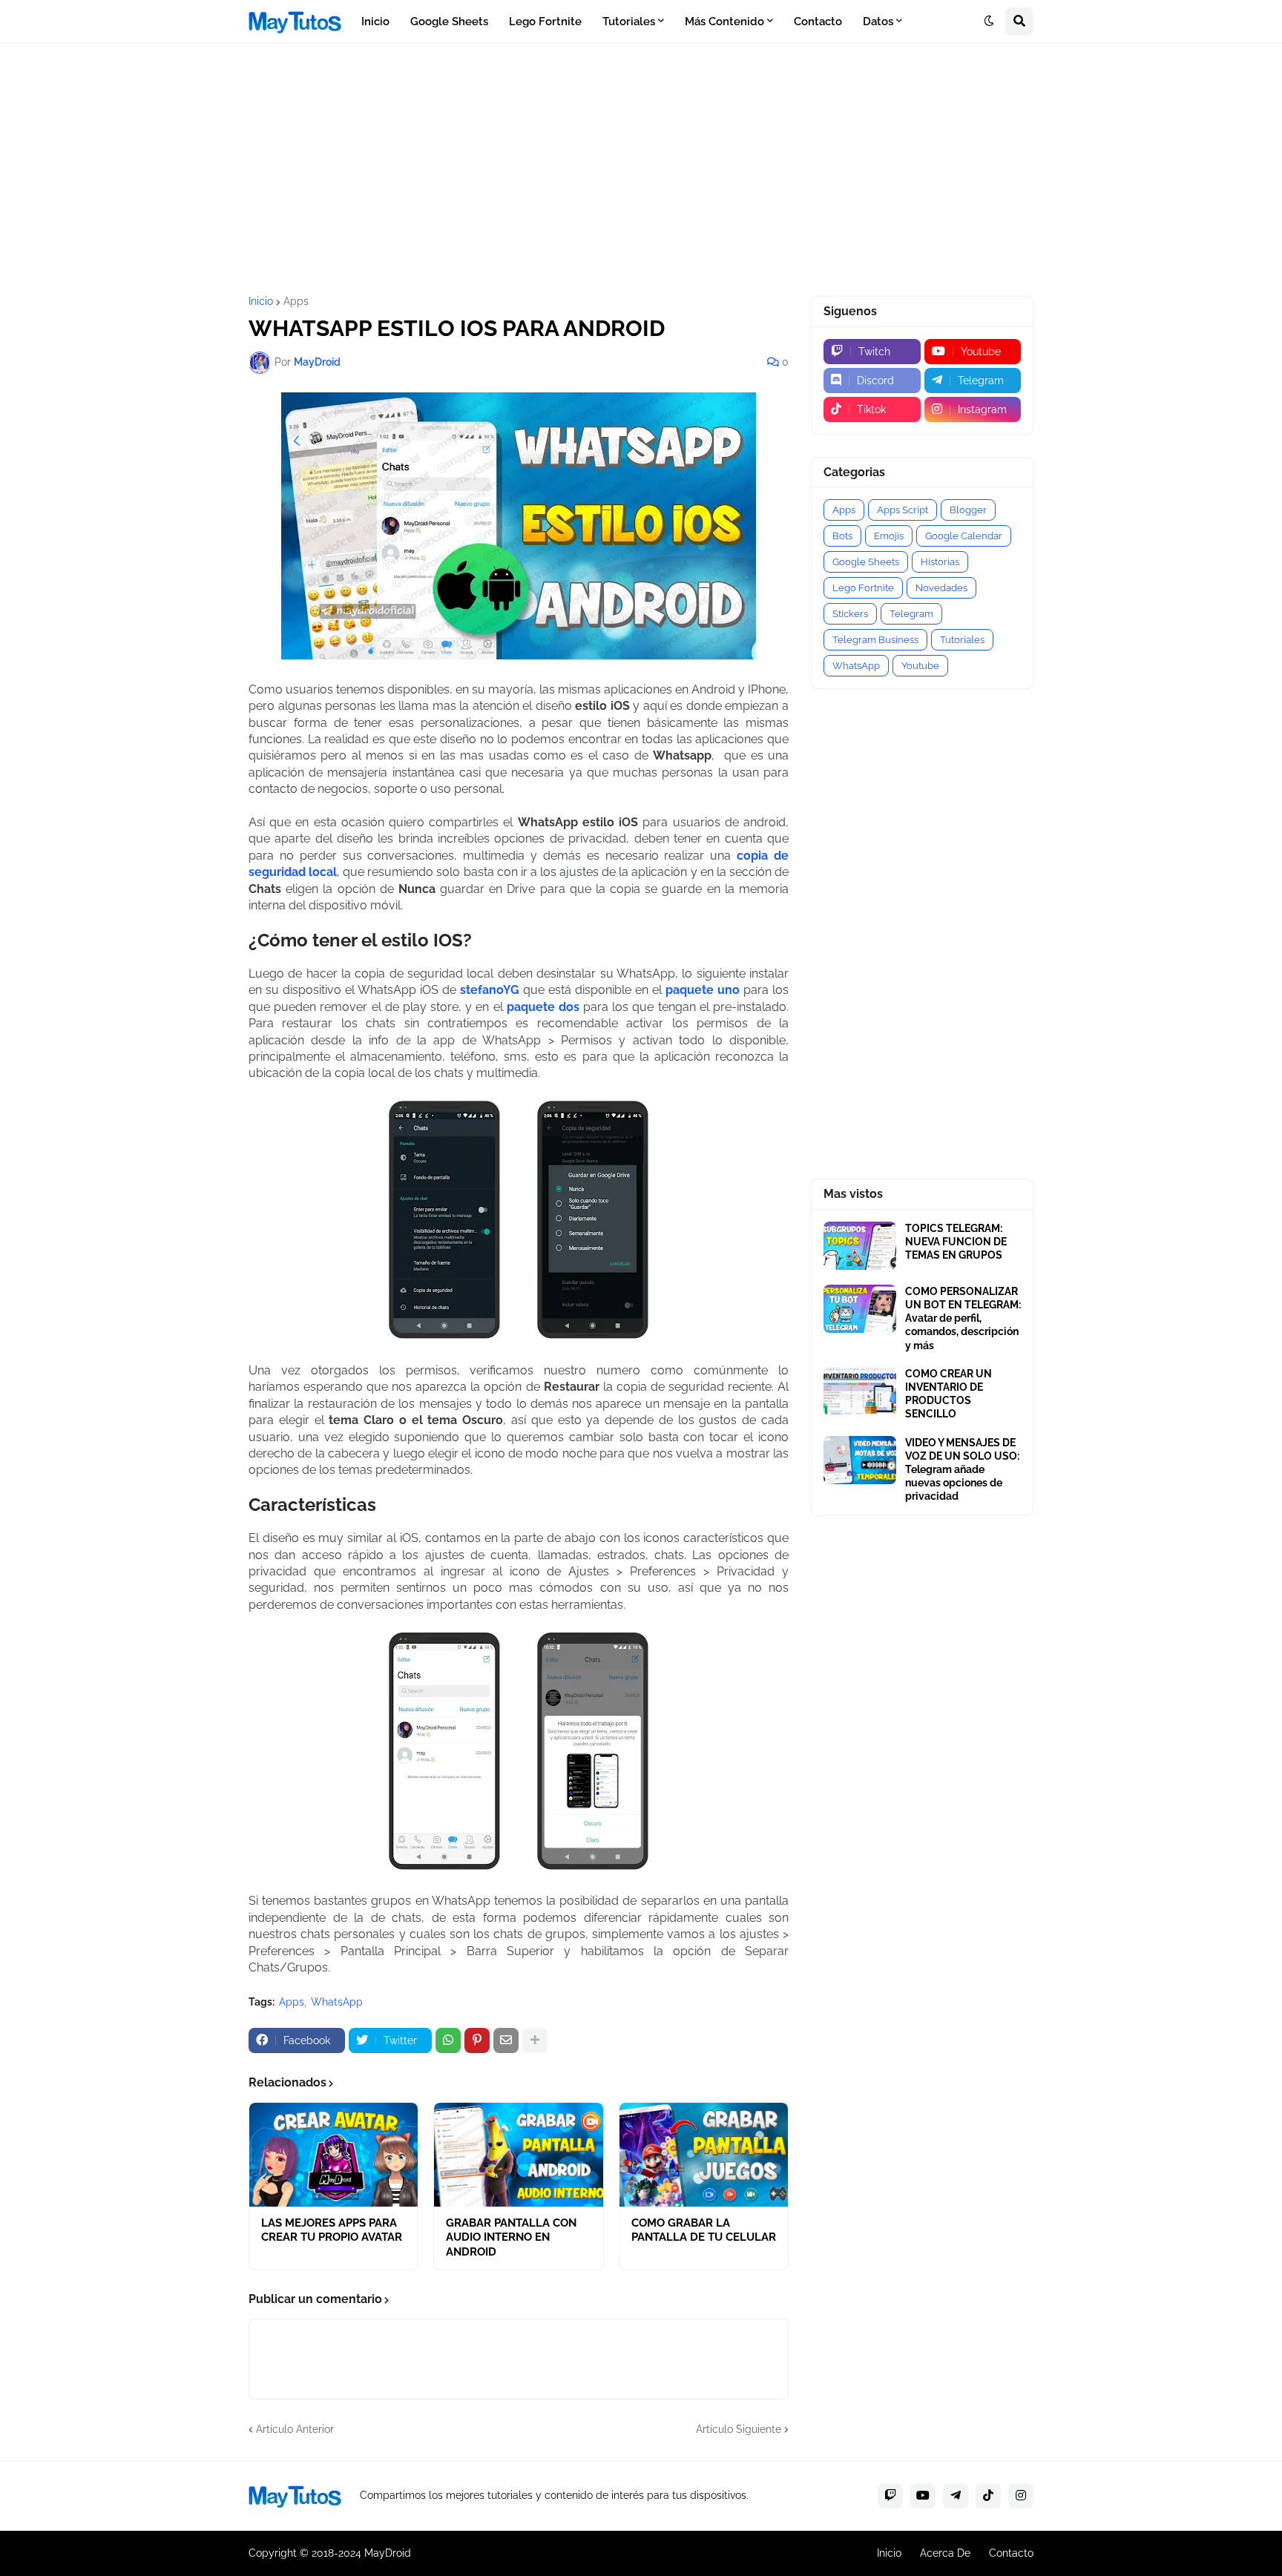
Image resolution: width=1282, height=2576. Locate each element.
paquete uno (703, 990)
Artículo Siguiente (739, 2429)
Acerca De (945, 2553)
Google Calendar (964, 536)
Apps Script (903, 510)
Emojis (889, 536)
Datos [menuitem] (878, 22)
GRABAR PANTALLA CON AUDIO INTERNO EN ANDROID (511, 2237)
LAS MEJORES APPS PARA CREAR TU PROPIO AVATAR (332, 2230)
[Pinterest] (477, 2040)
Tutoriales (962, 640)
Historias (940, 562)
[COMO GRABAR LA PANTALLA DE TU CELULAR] (704, 2155)
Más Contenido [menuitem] (724, 22)
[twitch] (890, 2496)
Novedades (941, 588)
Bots (842, 536)
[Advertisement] (641, 170)
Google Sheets (866, 562)
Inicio (261, 301)
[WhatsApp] (448, 2040)
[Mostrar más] (535, 2040)
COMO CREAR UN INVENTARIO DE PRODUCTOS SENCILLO (949, 1394)
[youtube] (923, 2496)
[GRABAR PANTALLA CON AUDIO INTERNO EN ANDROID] (518, 2155)
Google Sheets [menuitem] (449, 22)
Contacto (1011, 2553)
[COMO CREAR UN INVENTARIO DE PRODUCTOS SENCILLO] (860, 1391)
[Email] (506, 2040)
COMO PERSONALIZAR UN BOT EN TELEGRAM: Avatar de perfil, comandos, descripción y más (963, 1318)
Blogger (968, 510)
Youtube (920, 666)
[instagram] (1021, 2496)
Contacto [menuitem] (818, 22)
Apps (296, 301)
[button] (989, 22)
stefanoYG (490, 990)
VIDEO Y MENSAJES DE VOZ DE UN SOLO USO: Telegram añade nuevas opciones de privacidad (962, 1470)
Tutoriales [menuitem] (629, 22)
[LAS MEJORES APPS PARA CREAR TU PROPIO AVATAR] (333, 2155)
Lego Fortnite (863, 588)
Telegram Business (875, 640)
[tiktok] (988, 2496)
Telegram (911, 614)
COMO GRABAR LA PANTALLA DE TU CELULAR (704, 2230)
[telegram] (956, 2496)
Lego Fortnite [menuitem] (545, 22)
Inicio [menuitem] (375, 22)
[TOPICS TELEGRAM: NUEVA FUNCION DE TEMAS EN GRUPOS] (860, 1246)
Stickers (850, 614)
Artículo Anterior (295, 2429)
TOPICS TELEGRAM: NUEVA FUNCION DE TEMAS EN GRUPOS (956, 1242)
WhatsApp (337, 2002)
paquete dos (543, 1007)
